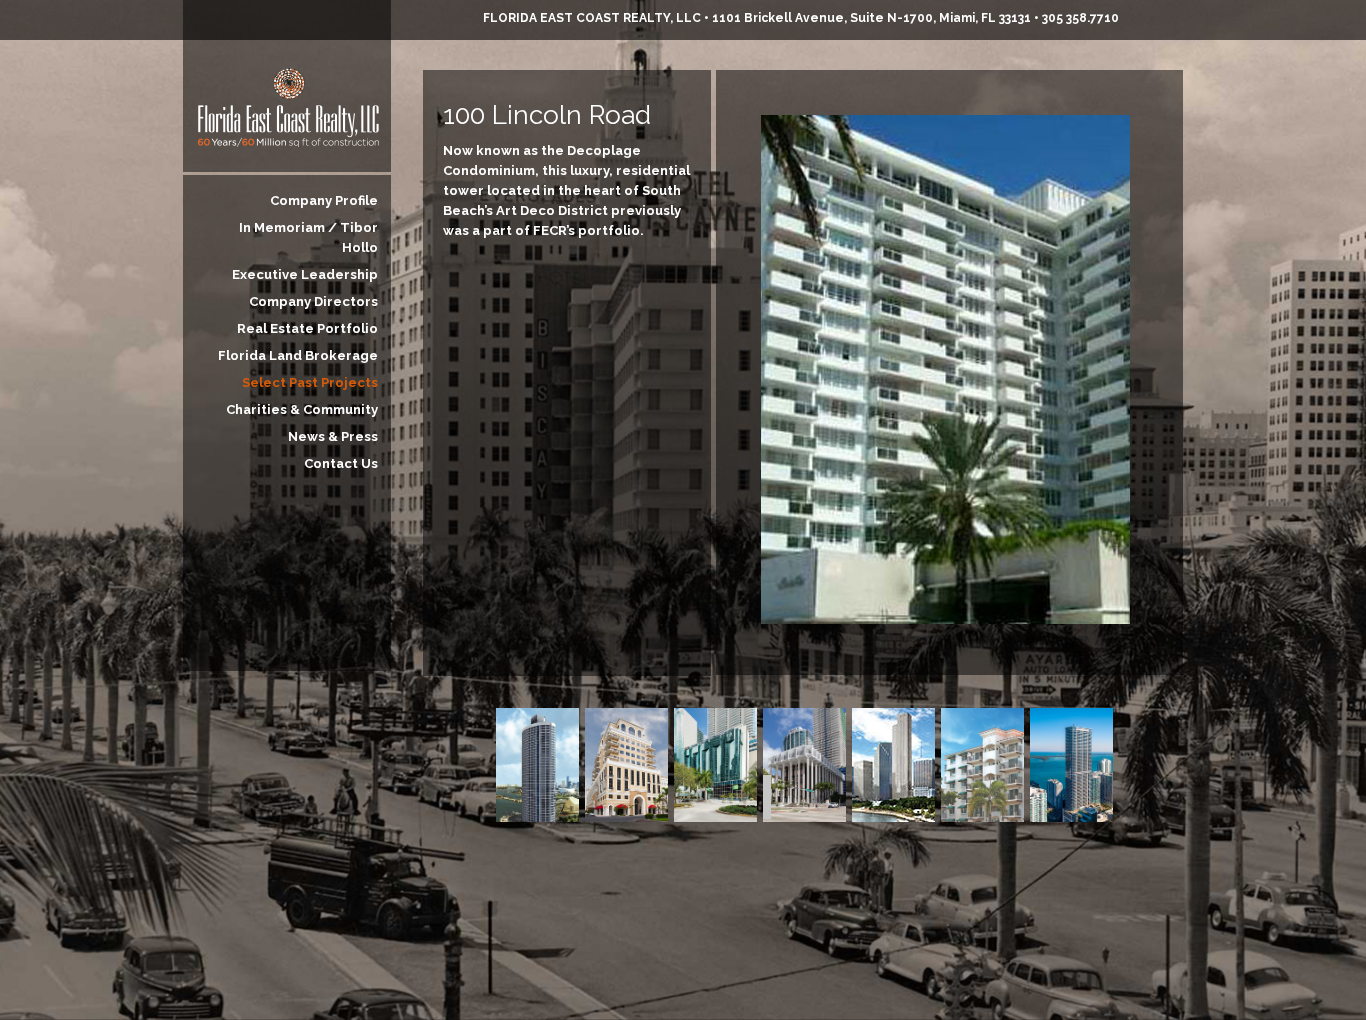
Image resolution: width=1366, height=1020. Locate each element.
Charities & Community (302, 409)
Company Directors (313, 301)
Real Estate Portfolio (307, 328)
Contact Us (341, 463)
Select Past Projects (310, 382)
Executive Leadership (305, 274)
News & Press (333, 436)
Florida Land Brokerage (298, 355)
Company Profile (324, 200)
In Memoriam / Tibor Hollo (308, 237)
